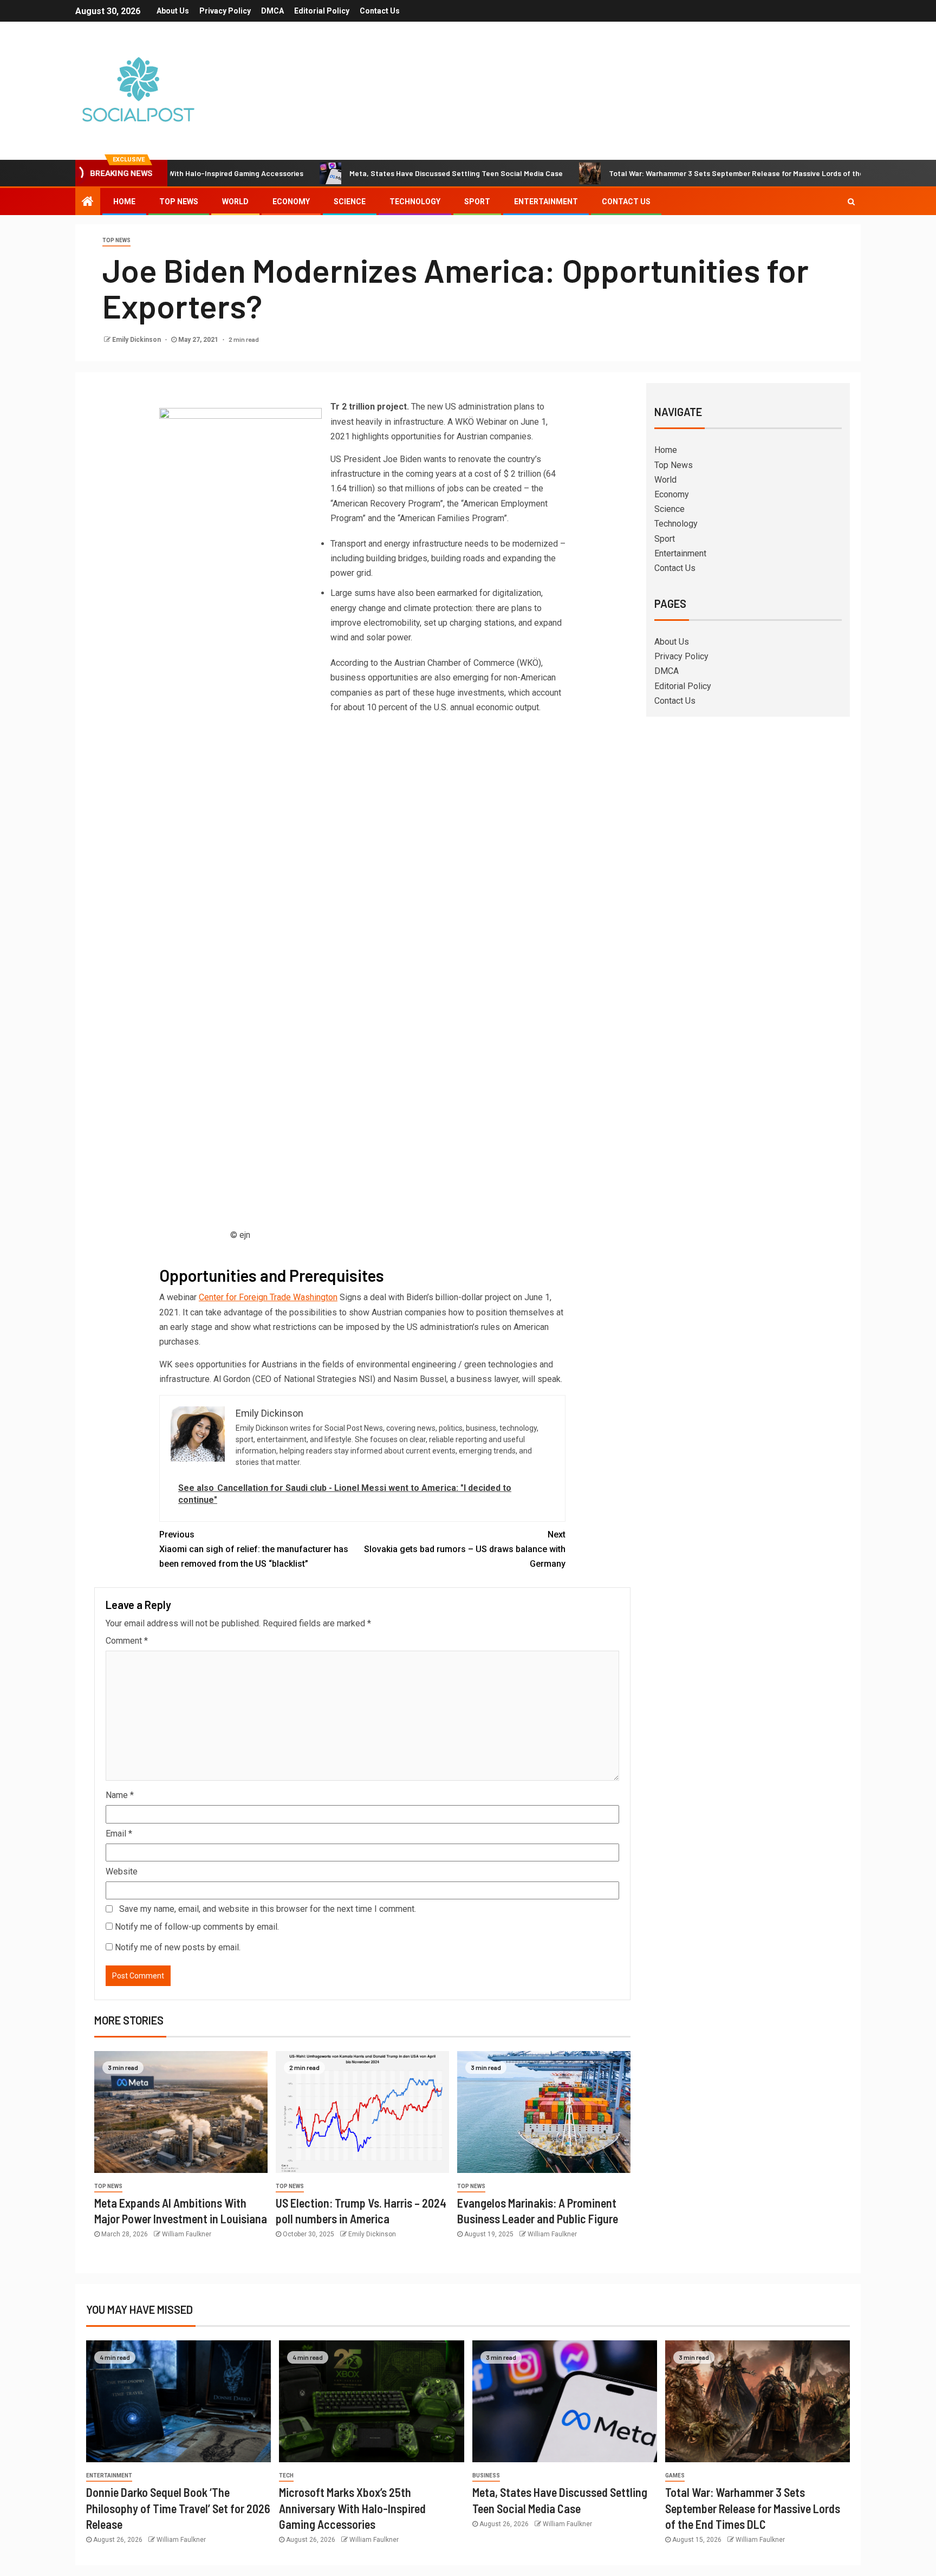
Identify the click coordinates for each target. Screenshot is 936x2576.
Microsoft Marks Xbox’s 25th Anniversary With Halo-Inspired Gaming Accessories (352, 2508)
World (235, 202)
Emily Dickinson (137, 340)
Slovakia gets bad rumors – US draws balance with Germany (465, 1549)
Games (675, 2476)
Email (119, 1834)
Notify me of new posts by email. (178, 1947)
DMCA (272, 11)
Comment (127, 1641)
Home (124, 202)
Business (486, 2476)
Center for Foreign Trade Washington (268, 1297)
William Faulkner (187, 2234)
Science (350, 202)
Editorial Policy (322, 11)
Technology (415, 202)
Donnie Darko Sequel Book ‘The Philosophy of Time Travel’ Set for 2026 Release (178, 2508)
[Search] (851, 202)
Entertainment (546, 202)
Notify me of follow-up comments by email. (197, 1927)
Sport (477, 202)
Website (122, 1871)
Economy (291, 202)
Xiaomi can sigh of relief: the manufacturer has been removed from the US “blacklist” (254, 1549)
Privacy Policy (225, 11)
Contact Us (380, 11)
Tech (286, 2476)
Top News (179, 202)
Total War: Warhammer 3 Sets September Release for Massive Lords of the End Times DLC (699, 173)
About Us (173, 11)
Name (120, 1795)
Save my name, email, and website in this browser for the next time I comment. (268, 1909)
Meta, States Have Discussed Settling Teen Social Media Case (392, 173)
